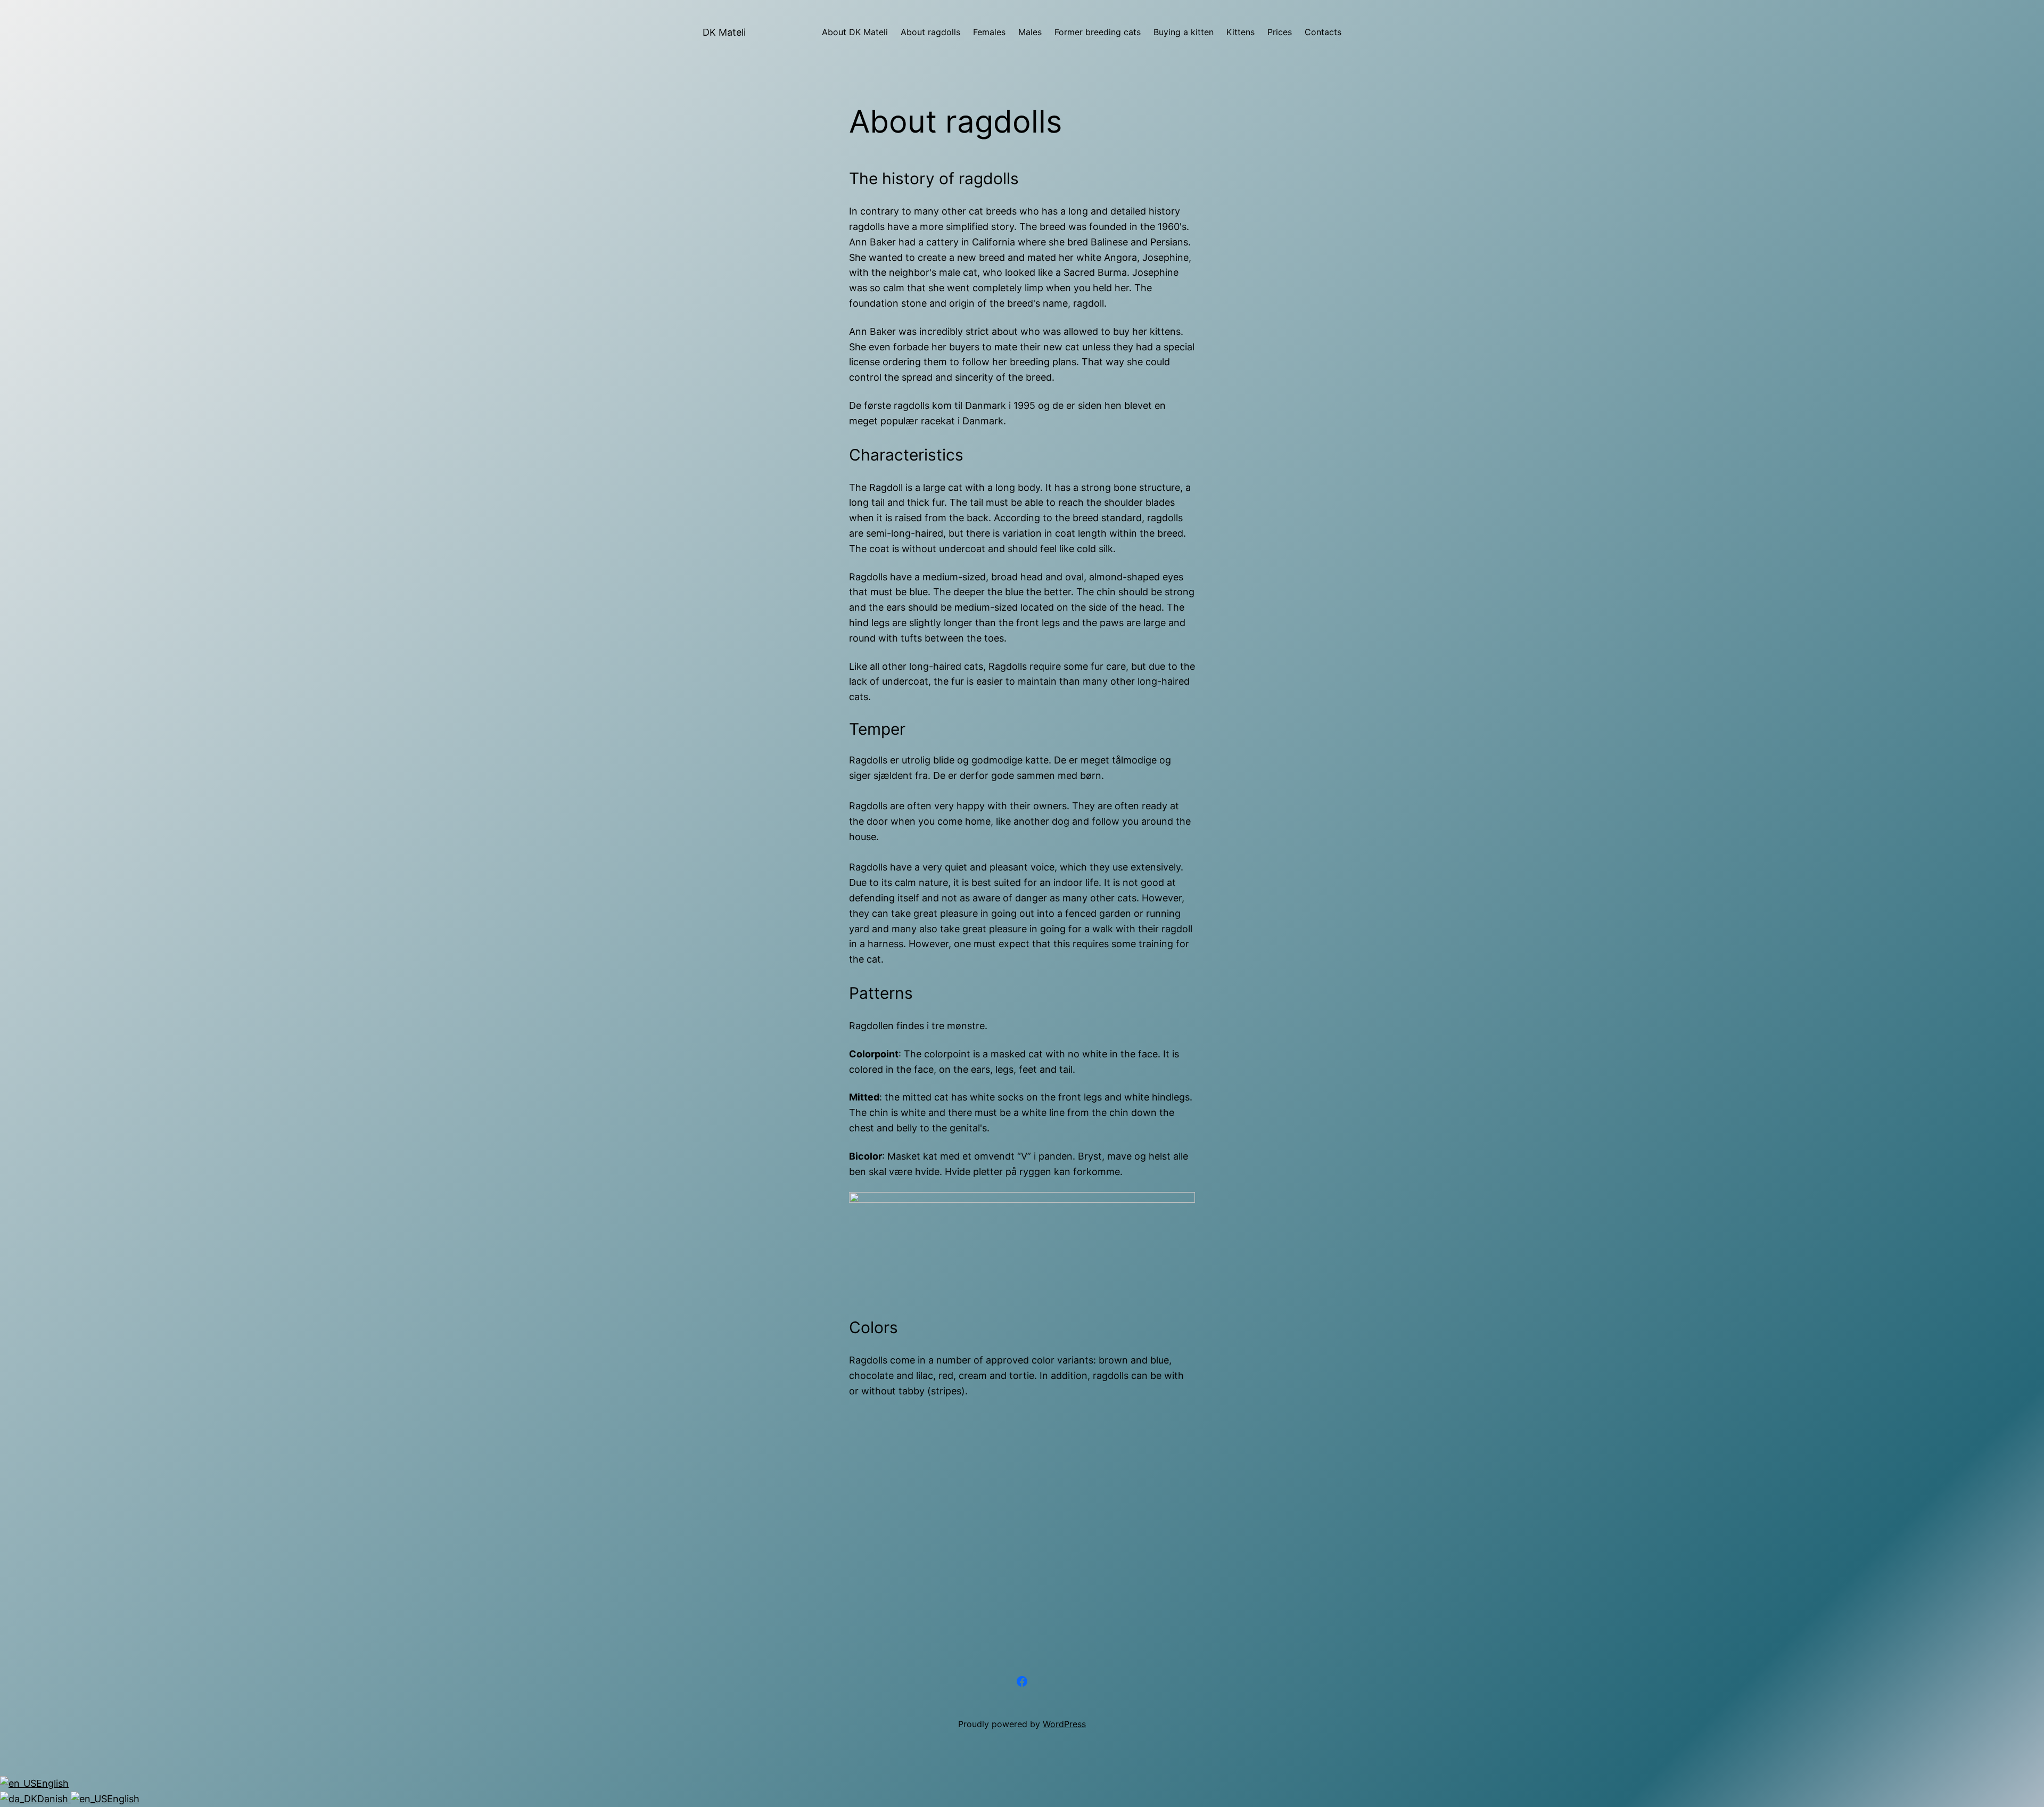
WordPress (1064, 1724)
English (52, 1783)
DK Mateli (724, 32)
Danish (54, 1799)
